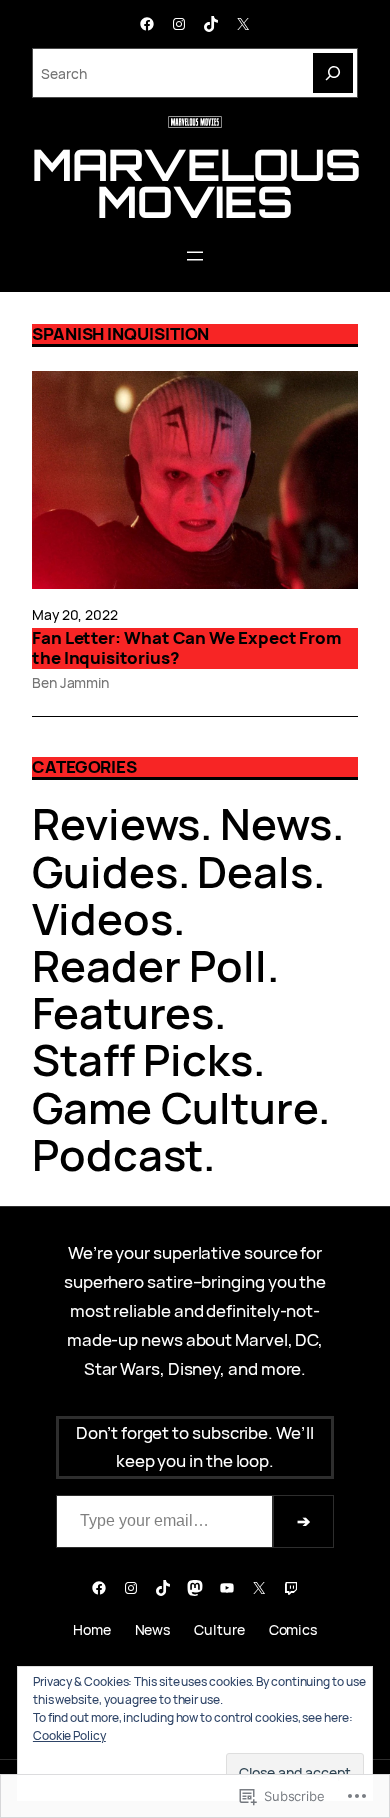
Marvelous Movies (196, 183)
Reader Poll (149, 965)
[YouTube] (227, 1588)
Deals (255, 871)
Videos (102, 918)
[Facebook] (147, 24)
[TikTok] (211, 24)
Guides (105, 871)
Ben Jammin (70, 682)
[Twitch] (291, 1588)
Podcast (117, 1154)
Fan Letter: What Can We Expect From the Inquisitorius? (186, 648)
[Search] (333, 73)
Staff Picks (142, 1059)
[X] (243, 24)
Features (123, 1012)
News (276, 823)
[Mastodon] (195, 1588)
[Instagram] (179, 24)
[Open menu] (195, 256)
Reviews (116, 823)
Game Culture (175, 1107)
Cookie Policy (69, 1735)
